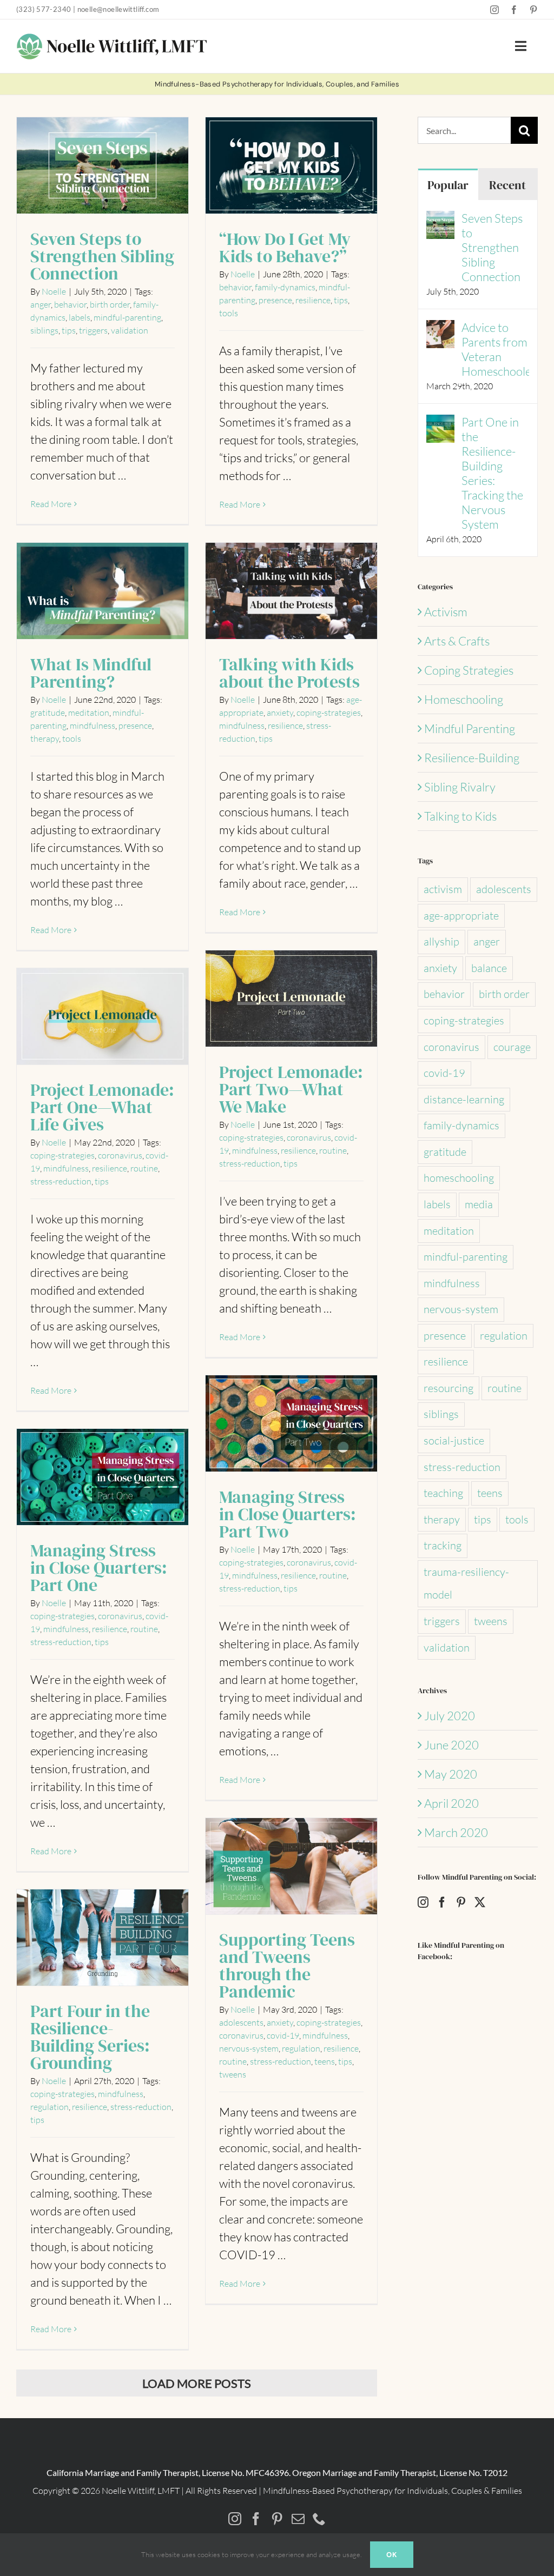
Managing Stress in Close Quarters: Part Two (291, 1424)
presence (275, 300)
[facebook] (514, 10)
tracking (443, 1545)
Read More (51, 504)
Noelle (54, 291)
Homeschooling (464, 699)
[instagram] (494, 10)
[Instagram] (423, 1902)
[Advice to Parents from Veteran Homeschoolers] (440, 329)
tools (229, 313)
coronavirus (309, 1137)
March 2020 (456, 1832)
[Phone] (319, 2519)
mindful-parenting (127, 317)
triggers (93, 330)
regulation (301, 2048)
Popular (448, 185)
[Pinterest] (461, 1902)
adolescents (241, 2022)
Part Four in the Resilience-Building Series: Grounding (103, 1938)
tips (69, 330)
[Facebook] (442, 1902)
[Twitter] (480, 1902)
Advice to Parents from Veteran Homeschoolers (495, 349)
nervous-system (249, 2048)
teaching (443, 1493)
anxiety (280, 713)
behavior (70, 304)
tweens (233, 2074)
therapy (45, 738)
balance (489, 968)
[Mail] (298, 2519)
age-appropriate (461, 916)
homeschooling (459, 1178)
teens (325, 2061)
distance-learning (464, 1099)
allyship (441, 941)
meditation (89, 713)
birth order (110, 304)
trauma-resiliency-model (466, 1583)
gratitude (48, 713)
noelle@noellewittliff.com (118, 9)
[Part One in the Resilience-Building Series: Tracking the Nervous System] (440, 424)
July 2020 (450, 1716)
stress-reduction (250, 1163)
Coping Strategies (469, 670)
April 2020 (451, 1803)
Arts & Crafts (457, 641)
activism (443, 889)
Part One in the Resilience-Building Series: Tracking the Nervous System (492, 473)
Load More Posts (197, 2383)
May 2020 (451, 1774)
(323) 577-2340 (44, 9)
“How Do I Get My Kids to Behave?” (291, 166)
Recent (507, 185)
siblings (44, 330)
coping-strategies (329, 713)
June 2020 (451, 1745)
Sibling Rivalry (460, 787)
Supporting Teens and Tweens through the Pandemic (291, 1867)
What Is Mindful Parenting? (103, 592)
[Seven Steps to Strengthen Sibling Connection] (440, 220)
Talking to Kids (460, 816)
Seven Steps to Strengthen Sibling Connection (103, 166)
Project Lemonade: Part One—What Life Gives (103, 1017)
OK (392, 2555)
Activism (446, 612)
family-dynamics (285, 287)
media (479, 1204)
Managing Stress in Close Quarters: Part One (103, 1478)
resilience (313, 300)
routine (333, 1150)
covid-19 (283, 2035)
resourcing (449, 1388)
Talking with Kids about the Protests (291, 592)
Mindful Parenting (470, 728)
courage (512, 1047)
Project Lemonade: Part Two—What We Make (291, 999)
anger (41, 304)
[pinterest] (533, 10)
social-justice (454, 1440)
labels (80, 317)
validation (130, 330)
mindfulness (93, 725)
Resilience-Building (472, 758)
